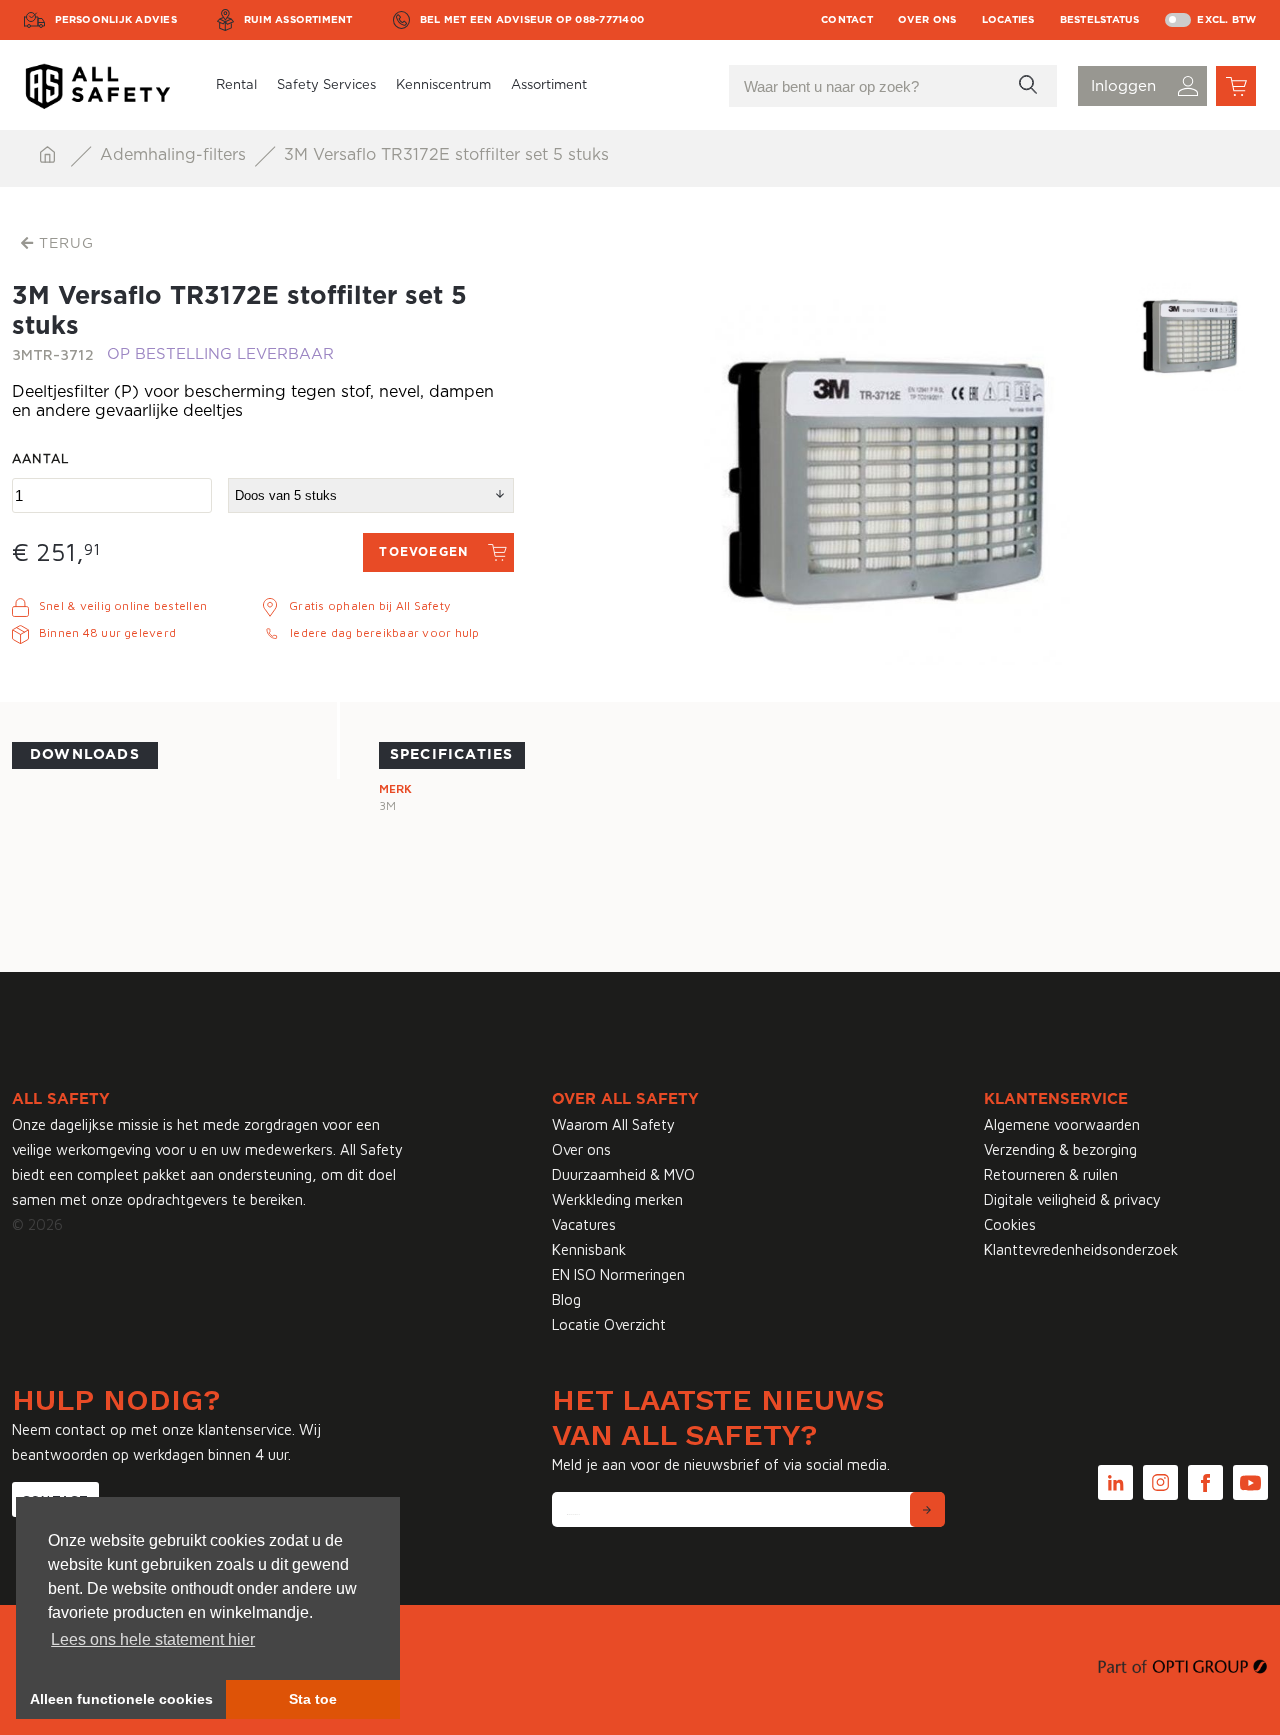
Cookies (1010, 1224)
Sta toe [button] (313, 1699)
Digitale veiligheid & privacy (1072, 1199)
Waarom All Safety (613, 1124)
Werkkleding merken (617, 1199)
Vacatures (584, 1224)
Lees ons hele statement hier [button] (153, 1639)
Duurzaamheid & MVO (623, 1174)
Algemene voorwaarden (1062, 1124)
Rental (236, 85)
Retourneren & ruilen (1051, 1174)
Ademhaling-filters (175, 155)
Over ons (927, 20)
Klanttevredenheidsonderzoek (1081, 1249)
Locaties (1008, 20)
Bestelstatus (1100, 20)
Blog (566, 1299)
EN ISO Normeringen (618, 1274)
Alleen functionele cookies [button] (121, 1699)
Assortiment (549, 85)
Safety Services (326, 85)
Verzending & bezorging (1060, 1149)
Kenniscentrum (443, 85)
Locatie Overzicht (609, 1324)
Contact (847, 20)
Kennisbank (589, 1249)
